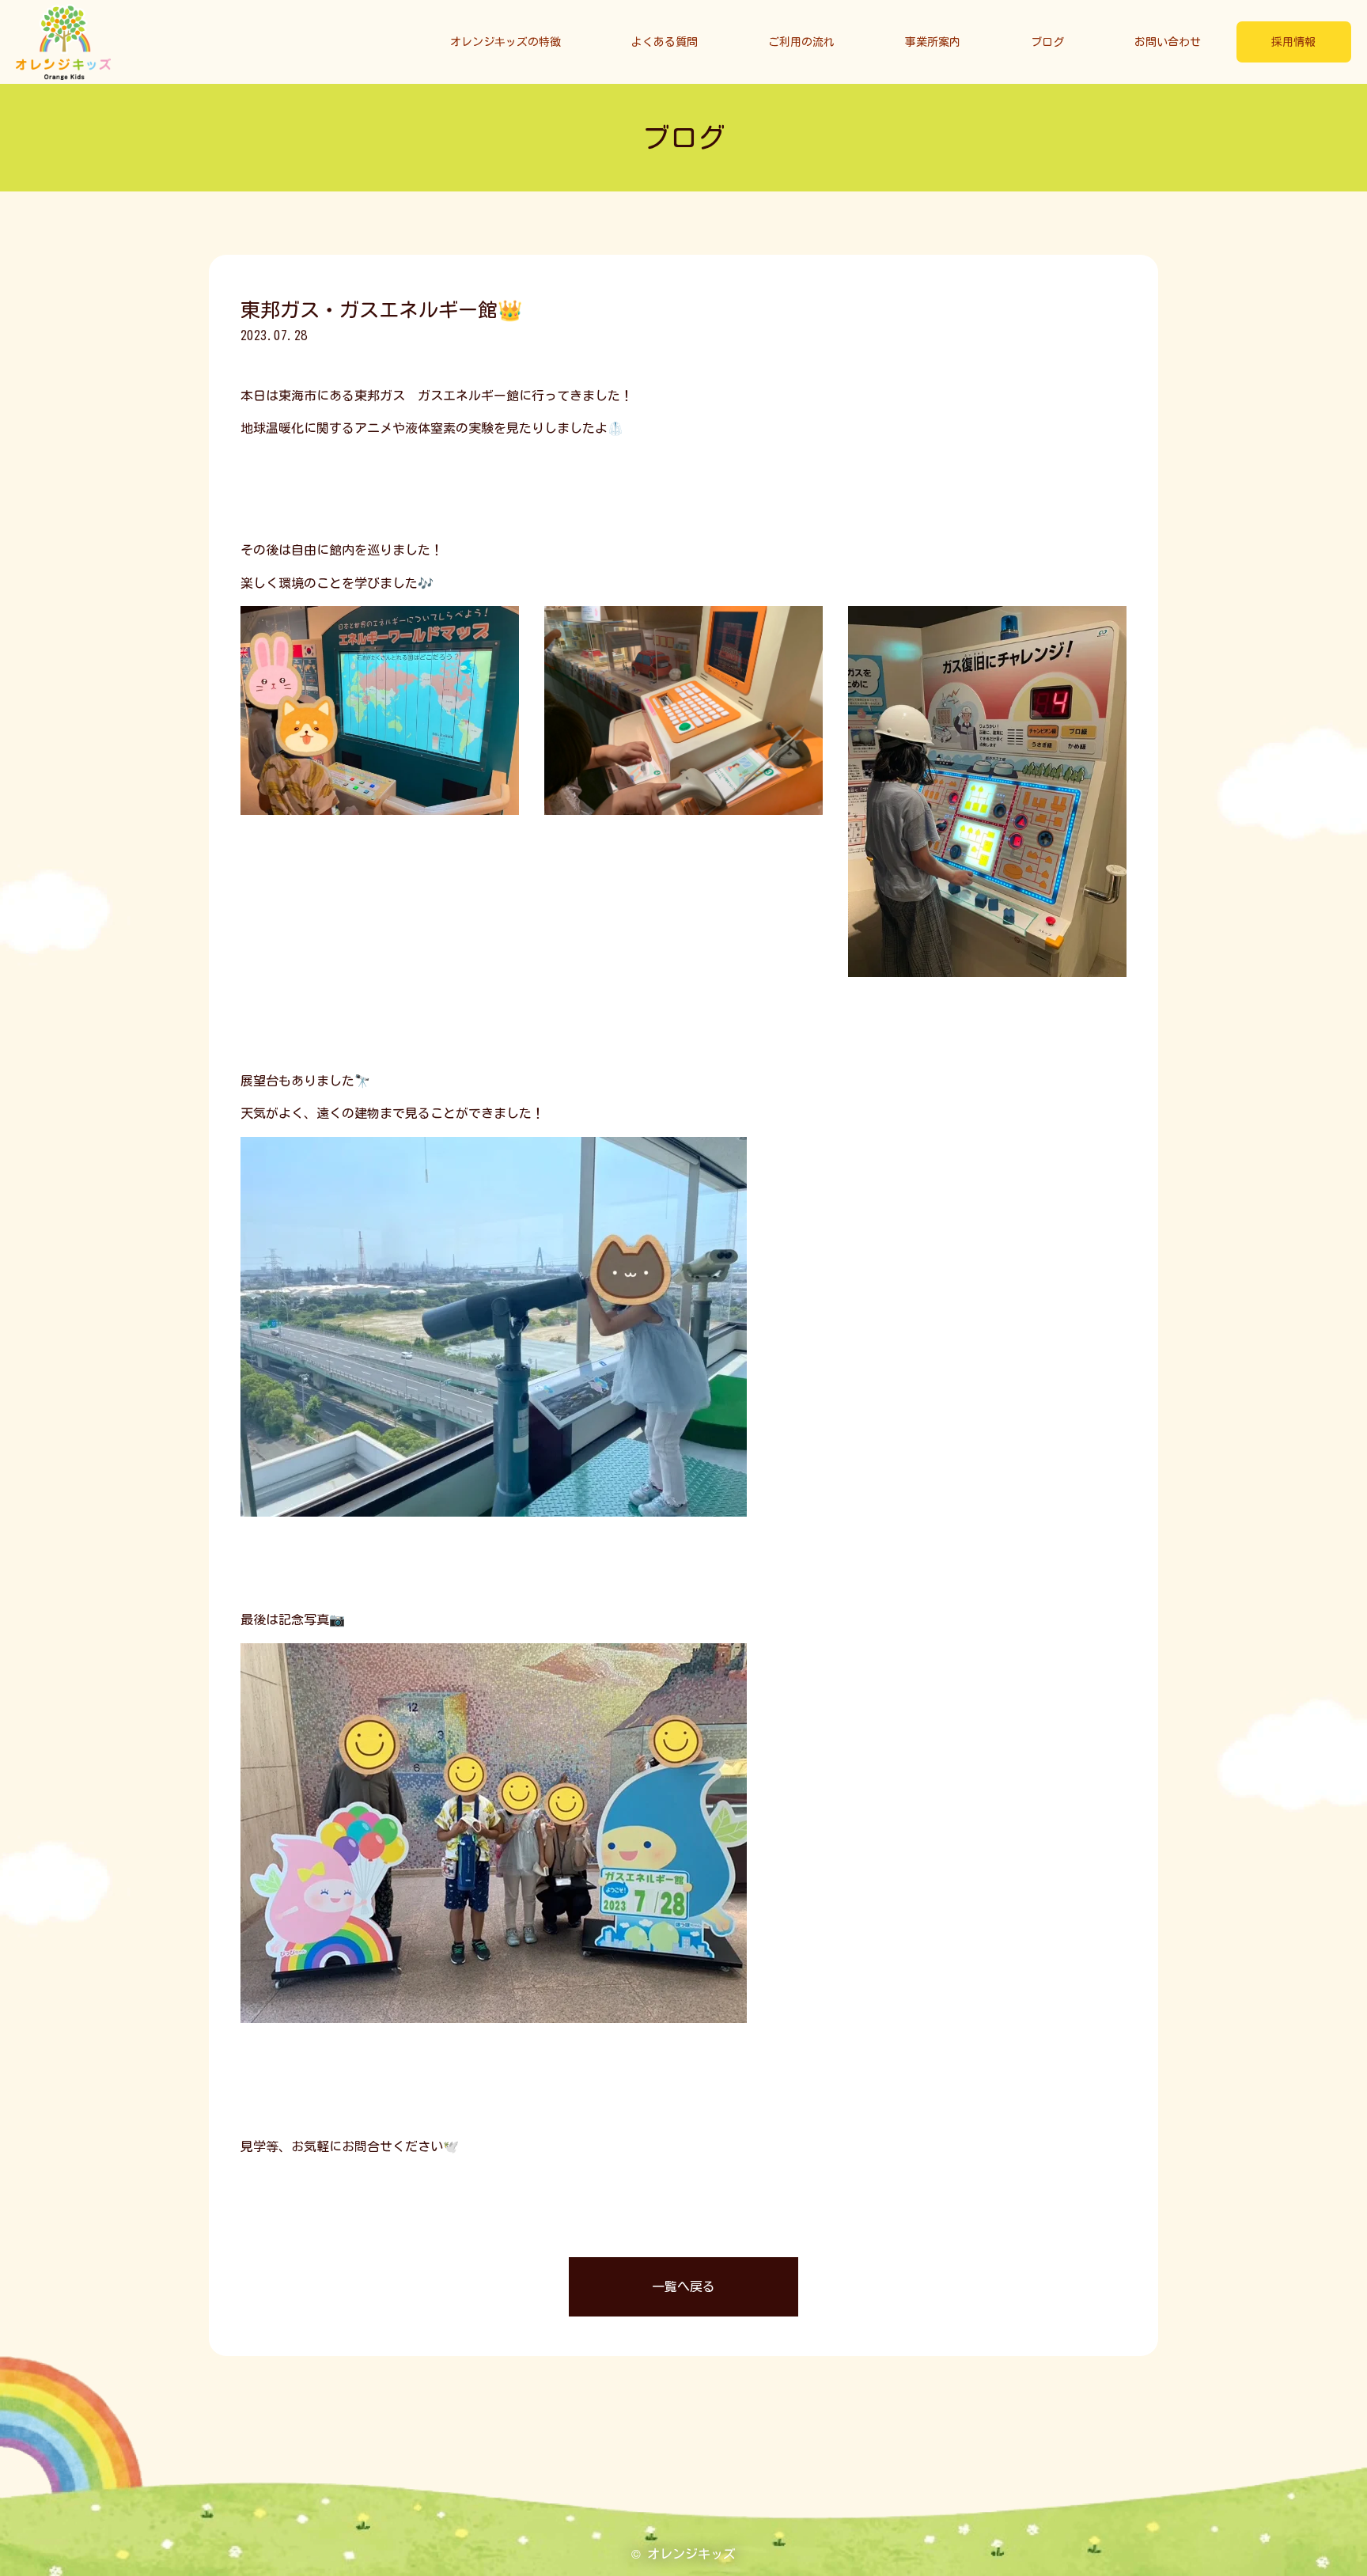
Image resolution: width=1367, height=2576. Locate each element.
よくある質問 (665, 42)
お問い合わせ (1168, 42)
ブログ (1047, 42)
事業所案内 (933, 42)
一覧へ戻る (683, 2286)
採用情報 (1293, 42)
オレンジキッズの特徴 (506, 42)
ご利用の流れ (801, 42)
